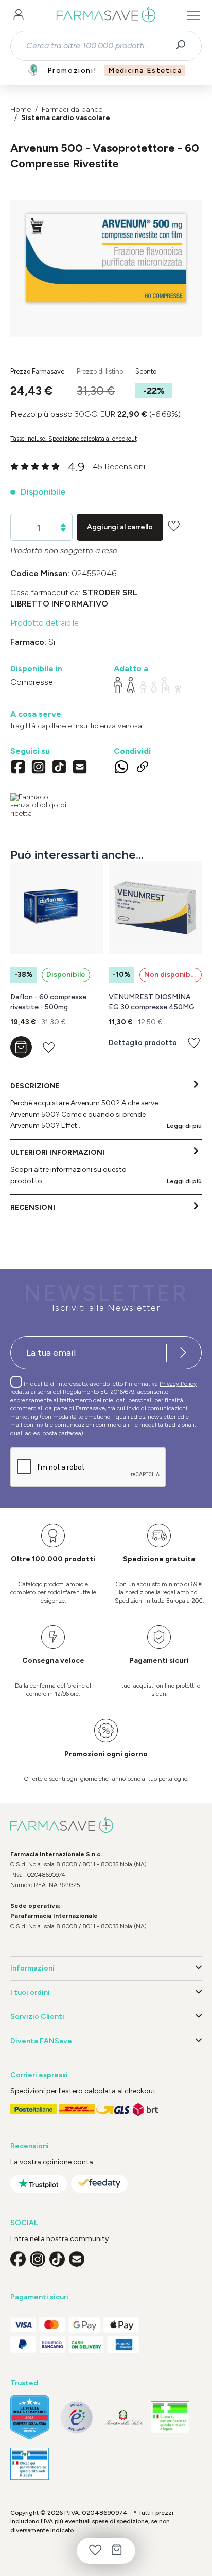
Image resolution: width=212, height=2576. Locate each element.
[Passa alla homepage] (106, 15)
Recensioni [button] (30, 2146)
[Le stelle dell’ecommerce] (30, 2417)
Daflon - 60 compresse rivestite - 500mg (48, 1002)
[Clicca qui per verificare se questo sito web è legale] (170, 2418)
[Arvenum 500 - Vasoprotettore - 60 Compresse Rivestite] (106, 259)
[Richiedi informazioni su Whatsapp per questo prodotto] (121, 768)
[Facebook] (18, 768)
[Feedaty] (99, 2184)
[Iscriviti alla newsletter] (183, 1353)
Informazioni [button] (32, 1968)
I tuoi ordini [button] (30, 1992)
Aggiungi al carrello (120, 527)
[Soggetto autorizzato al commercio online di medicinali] (39, 805)
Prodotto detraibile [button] (45, 623)
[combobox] (97, 46)
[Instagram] (39, 768)
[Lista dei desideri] (95, 2551)
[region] (106, 269)
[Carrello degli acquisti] (117, 2551)
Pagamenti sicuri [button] (39, 2297)
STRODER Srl (110, 592)
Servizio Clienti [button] (37, 2017)
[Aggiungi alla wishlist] (174, 526)
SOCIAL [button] (24, 2223)
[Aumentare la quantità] (63, 525)
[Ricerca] (184, 46)
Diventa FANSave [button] (41, 2041)
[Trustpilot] (39, 2184)
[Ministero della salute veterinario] (30, 2464)
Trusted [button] (24, 2383)
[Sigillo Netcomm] (76, 2418)
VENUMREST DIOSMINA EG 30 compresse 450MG (152, 1002)
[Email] (80, 768)
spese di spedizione (120, 2521)
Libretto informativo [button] (59, 604)
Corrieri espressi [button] (39, 2075)
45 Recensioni (119, 467)
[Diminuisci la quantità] (63, 530)
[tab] (106, 1106)
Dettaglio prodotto (143, 1043)
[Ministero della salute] (123, 2417)
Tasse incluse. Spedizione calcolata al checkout (74, 439)
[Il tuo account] (19, 15)
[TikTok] (59, 768)
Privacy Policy (178, 1384)
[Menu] (193, 15)
